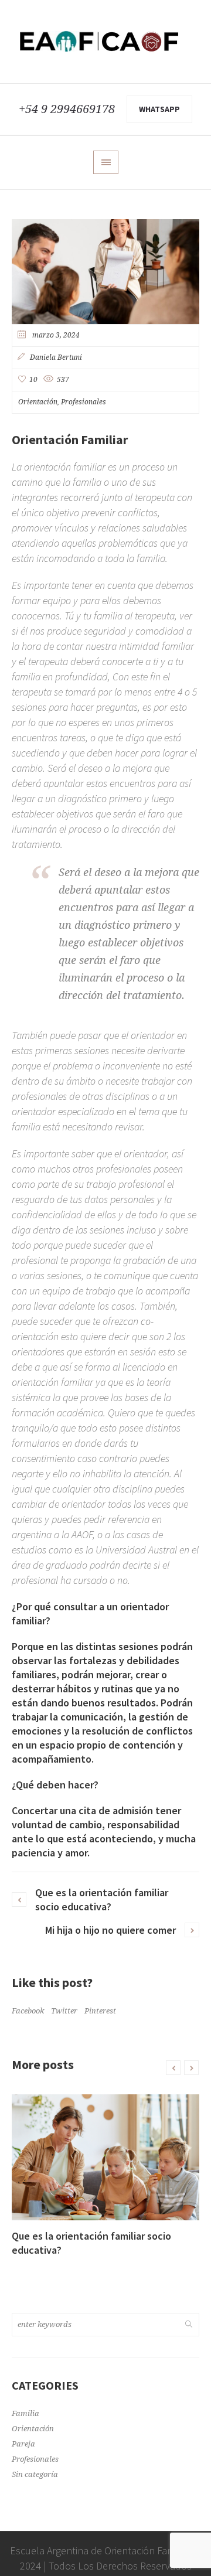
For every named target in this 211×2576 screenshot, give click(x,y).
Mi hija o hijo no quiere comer (110, 1930)
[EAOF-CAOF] (105, 42)
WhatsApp (159, 109)
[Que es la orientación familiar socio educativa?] (105, 2157)
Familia (25, 2413)
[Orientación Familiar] (105, 272)
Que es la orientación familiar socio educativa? (102, 1899)
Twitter (64, 2011)
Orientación (38, 402)
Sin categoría (35, 2474)
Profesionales (84, 402)
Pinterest (100, 2011)
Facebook (28, 2011)
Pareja (23, 2444)
